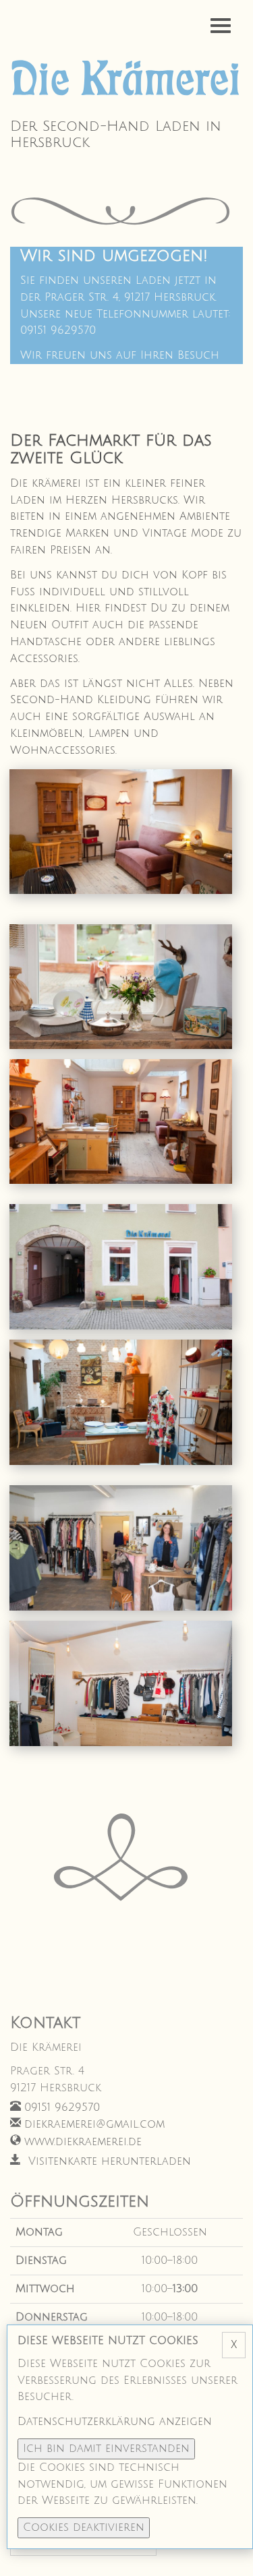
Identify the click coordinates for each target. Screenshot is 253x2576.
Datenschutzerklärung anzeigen (115, 2422)
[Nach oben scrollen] (226, 2549)
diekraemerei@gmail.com (94, 2124)
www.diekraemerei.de (83, 2142)
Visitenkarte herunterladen (108, 2161)
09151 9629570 (62, 2107)
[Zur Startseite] (126, 80)
